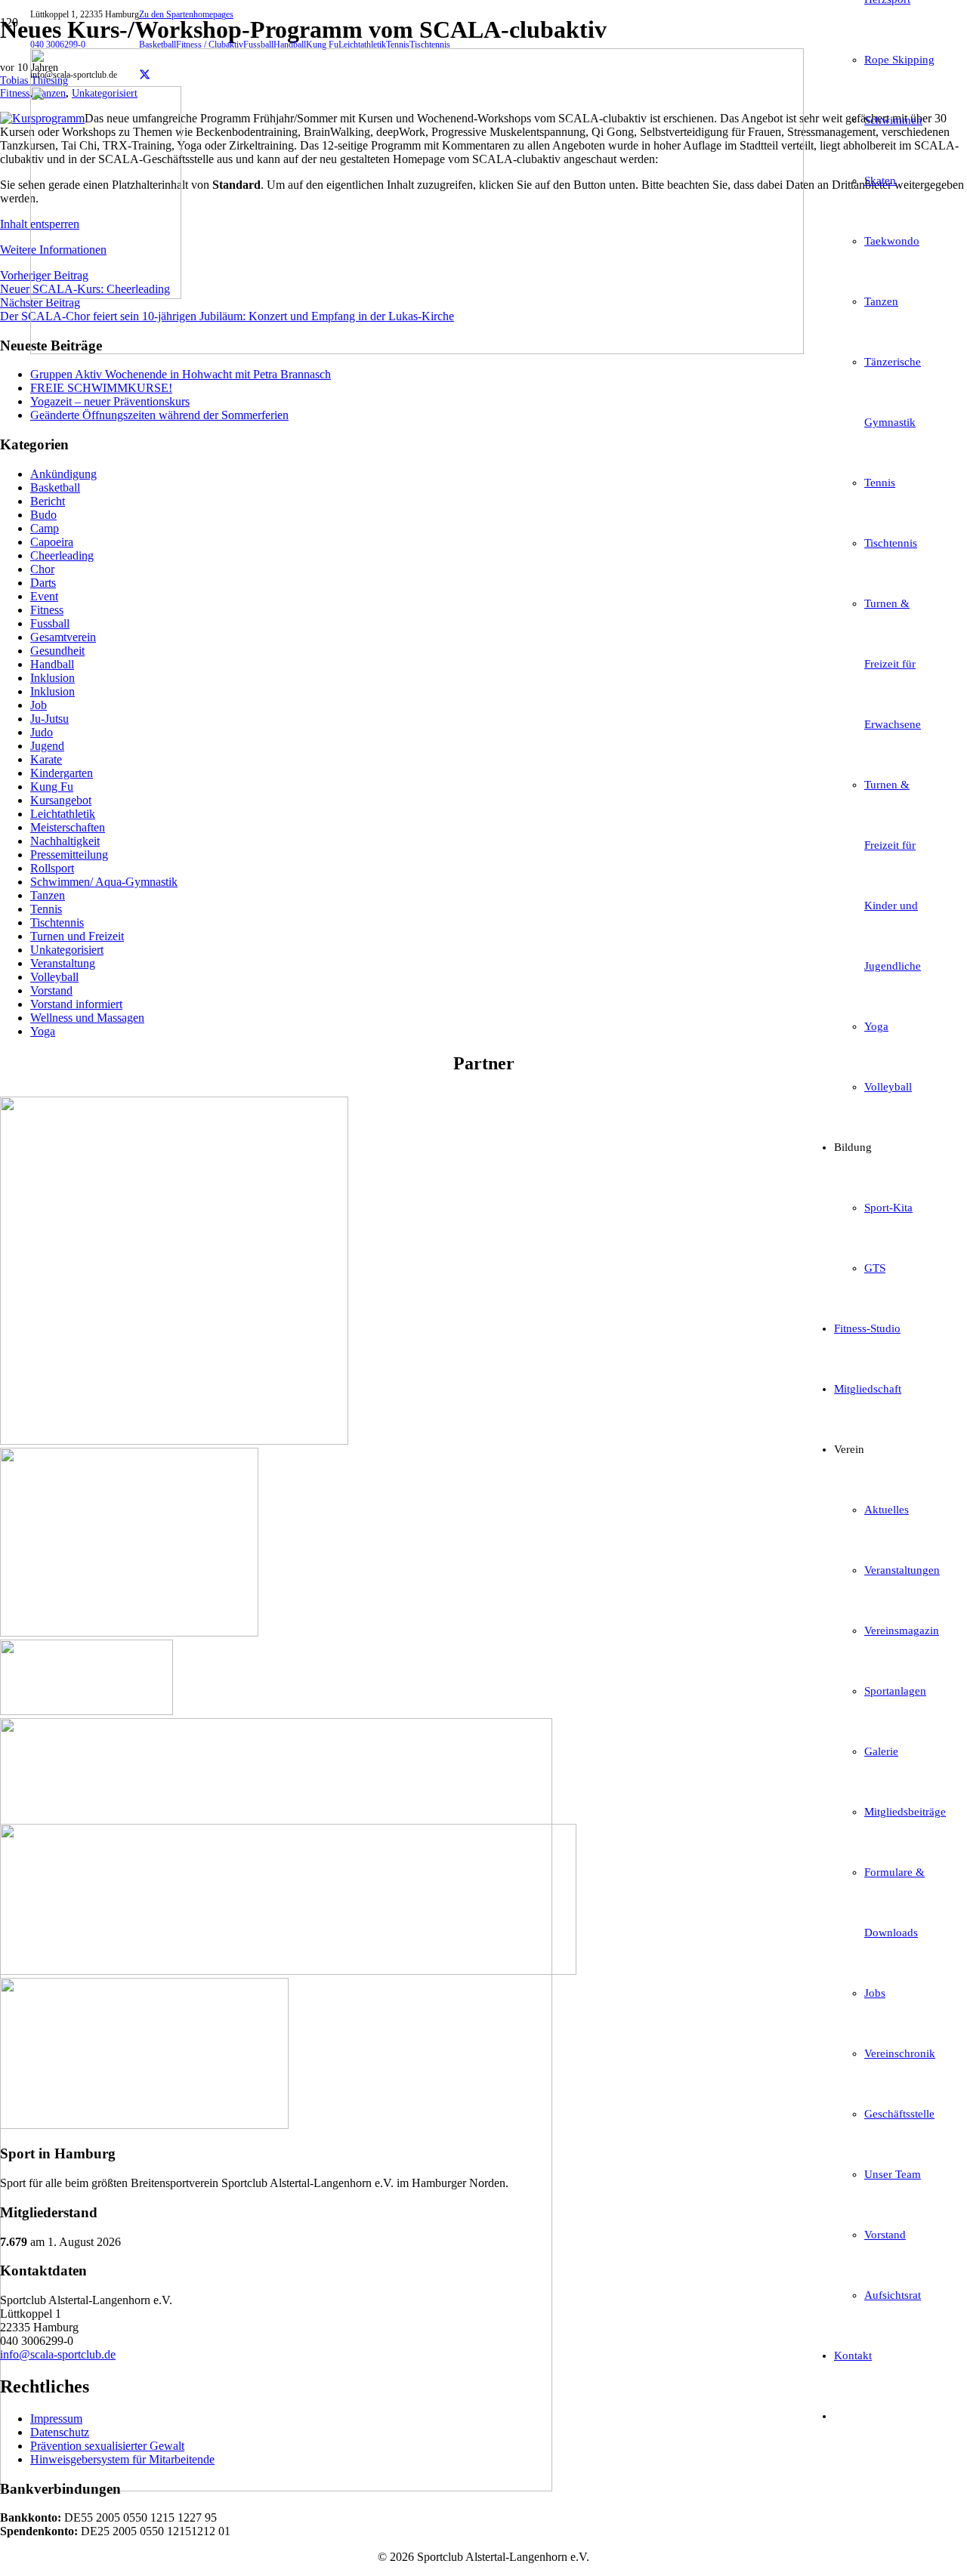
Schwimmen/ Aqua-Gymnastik (104, 882)
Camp (45, 528)
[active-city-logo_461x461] (174, 1441)
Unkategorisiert (67, 950)
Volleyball (54, 977)
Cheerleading (62, 555)
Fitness (47, 610)
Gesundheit (57, 651)
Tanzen (48, 895)
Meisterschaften (68, 827)
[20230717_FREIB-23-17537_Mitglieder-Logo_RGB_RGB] (276, 2487)
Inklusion (53, 678)
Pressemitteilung (69, 855)
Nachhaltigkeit (65, 841)
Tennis (46, 909)
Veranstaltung (63, 963)
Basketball (55, 487)
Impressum (56, 2419)
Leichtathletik (63, 814)
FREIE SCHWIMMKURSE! (101, 388)
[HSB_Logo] (129, 1632)
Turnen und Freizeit (77, 936)
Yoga (43, 1031)
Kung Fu (52, 787)
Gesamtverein (63, 637)
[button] (186, 14)
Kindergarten (62, 773)
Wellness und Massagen (87, 1018)
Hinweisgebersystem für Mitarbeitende (122, 2459)
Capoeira (52, 542)
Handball (52, 664)
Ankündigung (63, 474)
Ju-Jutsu (49, 719)
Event (44, 596)
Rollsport (52, 868)
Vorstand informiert (76, 1004)
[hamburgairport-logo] (144, 2125)
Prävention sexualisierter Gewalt (107, 2446)
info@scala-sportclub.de (58, 2354)
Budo (43, 515)
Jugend (47, 746)
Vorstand (51, 990)
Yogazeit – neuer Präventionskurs (110, 401)
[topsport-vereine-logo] (288, 1971)
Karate (46, 759)
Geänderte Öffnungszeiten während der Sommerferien (159, 415)
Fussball (50, 623)
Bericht (48, 501)
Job (39, 705)
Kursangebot (61, 800)
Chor (42, 569)
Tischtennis (57, 922)
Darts (43, 583)
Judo (42, 732)
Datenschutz (60, 2432)
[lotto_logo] (87, 1711)
